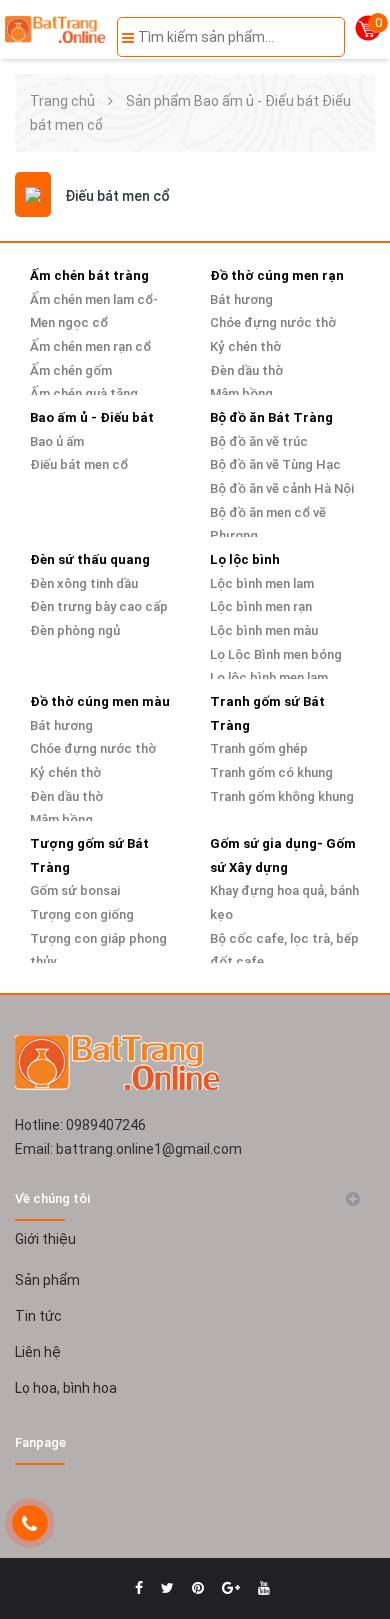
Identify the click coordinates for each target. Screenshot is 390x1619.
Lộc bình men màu (264, 630)
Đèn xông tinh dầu (84, 583)
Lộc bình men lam (262, 583)
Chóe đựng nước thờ (273, 322)
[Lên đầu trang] (340, 1554)
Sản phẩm (158, 101)
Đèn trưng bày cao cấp (99, 606)
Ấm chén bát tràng (89, 275)
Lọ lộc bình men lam (269, 677)
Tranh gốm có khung (271, 772)
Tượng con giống (82, 914)
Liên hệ (38, 1352)
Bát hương (241, 299)
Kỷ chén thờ (245, 346)
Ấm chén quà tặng (84, 393)
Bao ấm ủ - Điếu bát (256, 101)
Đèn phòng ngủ (75, 630)
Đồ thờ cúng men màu (100, 701)
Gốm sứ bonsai (75, 890)
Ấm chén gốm (71, 370)
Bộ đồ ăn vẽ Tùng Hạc (275, 464)
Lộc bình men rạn (261, 606)
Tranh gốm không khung (282, 796)
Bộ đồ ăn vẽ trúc (259, 441)
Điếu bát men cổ (79, 464)
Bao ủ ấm (57, 441)
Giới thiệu (45, 1239)
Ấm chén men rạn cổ (90, 346)
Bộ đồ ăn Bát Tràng (271, 417)
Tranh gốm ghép (259, 748)
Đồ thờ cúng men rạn (277, 275)
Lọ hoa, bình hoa (66, 1388)
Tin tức (38, 1316)
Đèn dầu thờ (246, 370)
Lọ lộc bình (245, 559)
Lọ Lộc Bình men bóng (276, 654)
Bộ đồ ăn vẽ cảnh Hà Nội (282, 488)
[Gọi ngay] (29, 1523)
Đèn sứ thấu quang (90, 559)
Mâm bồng (241, 393)
